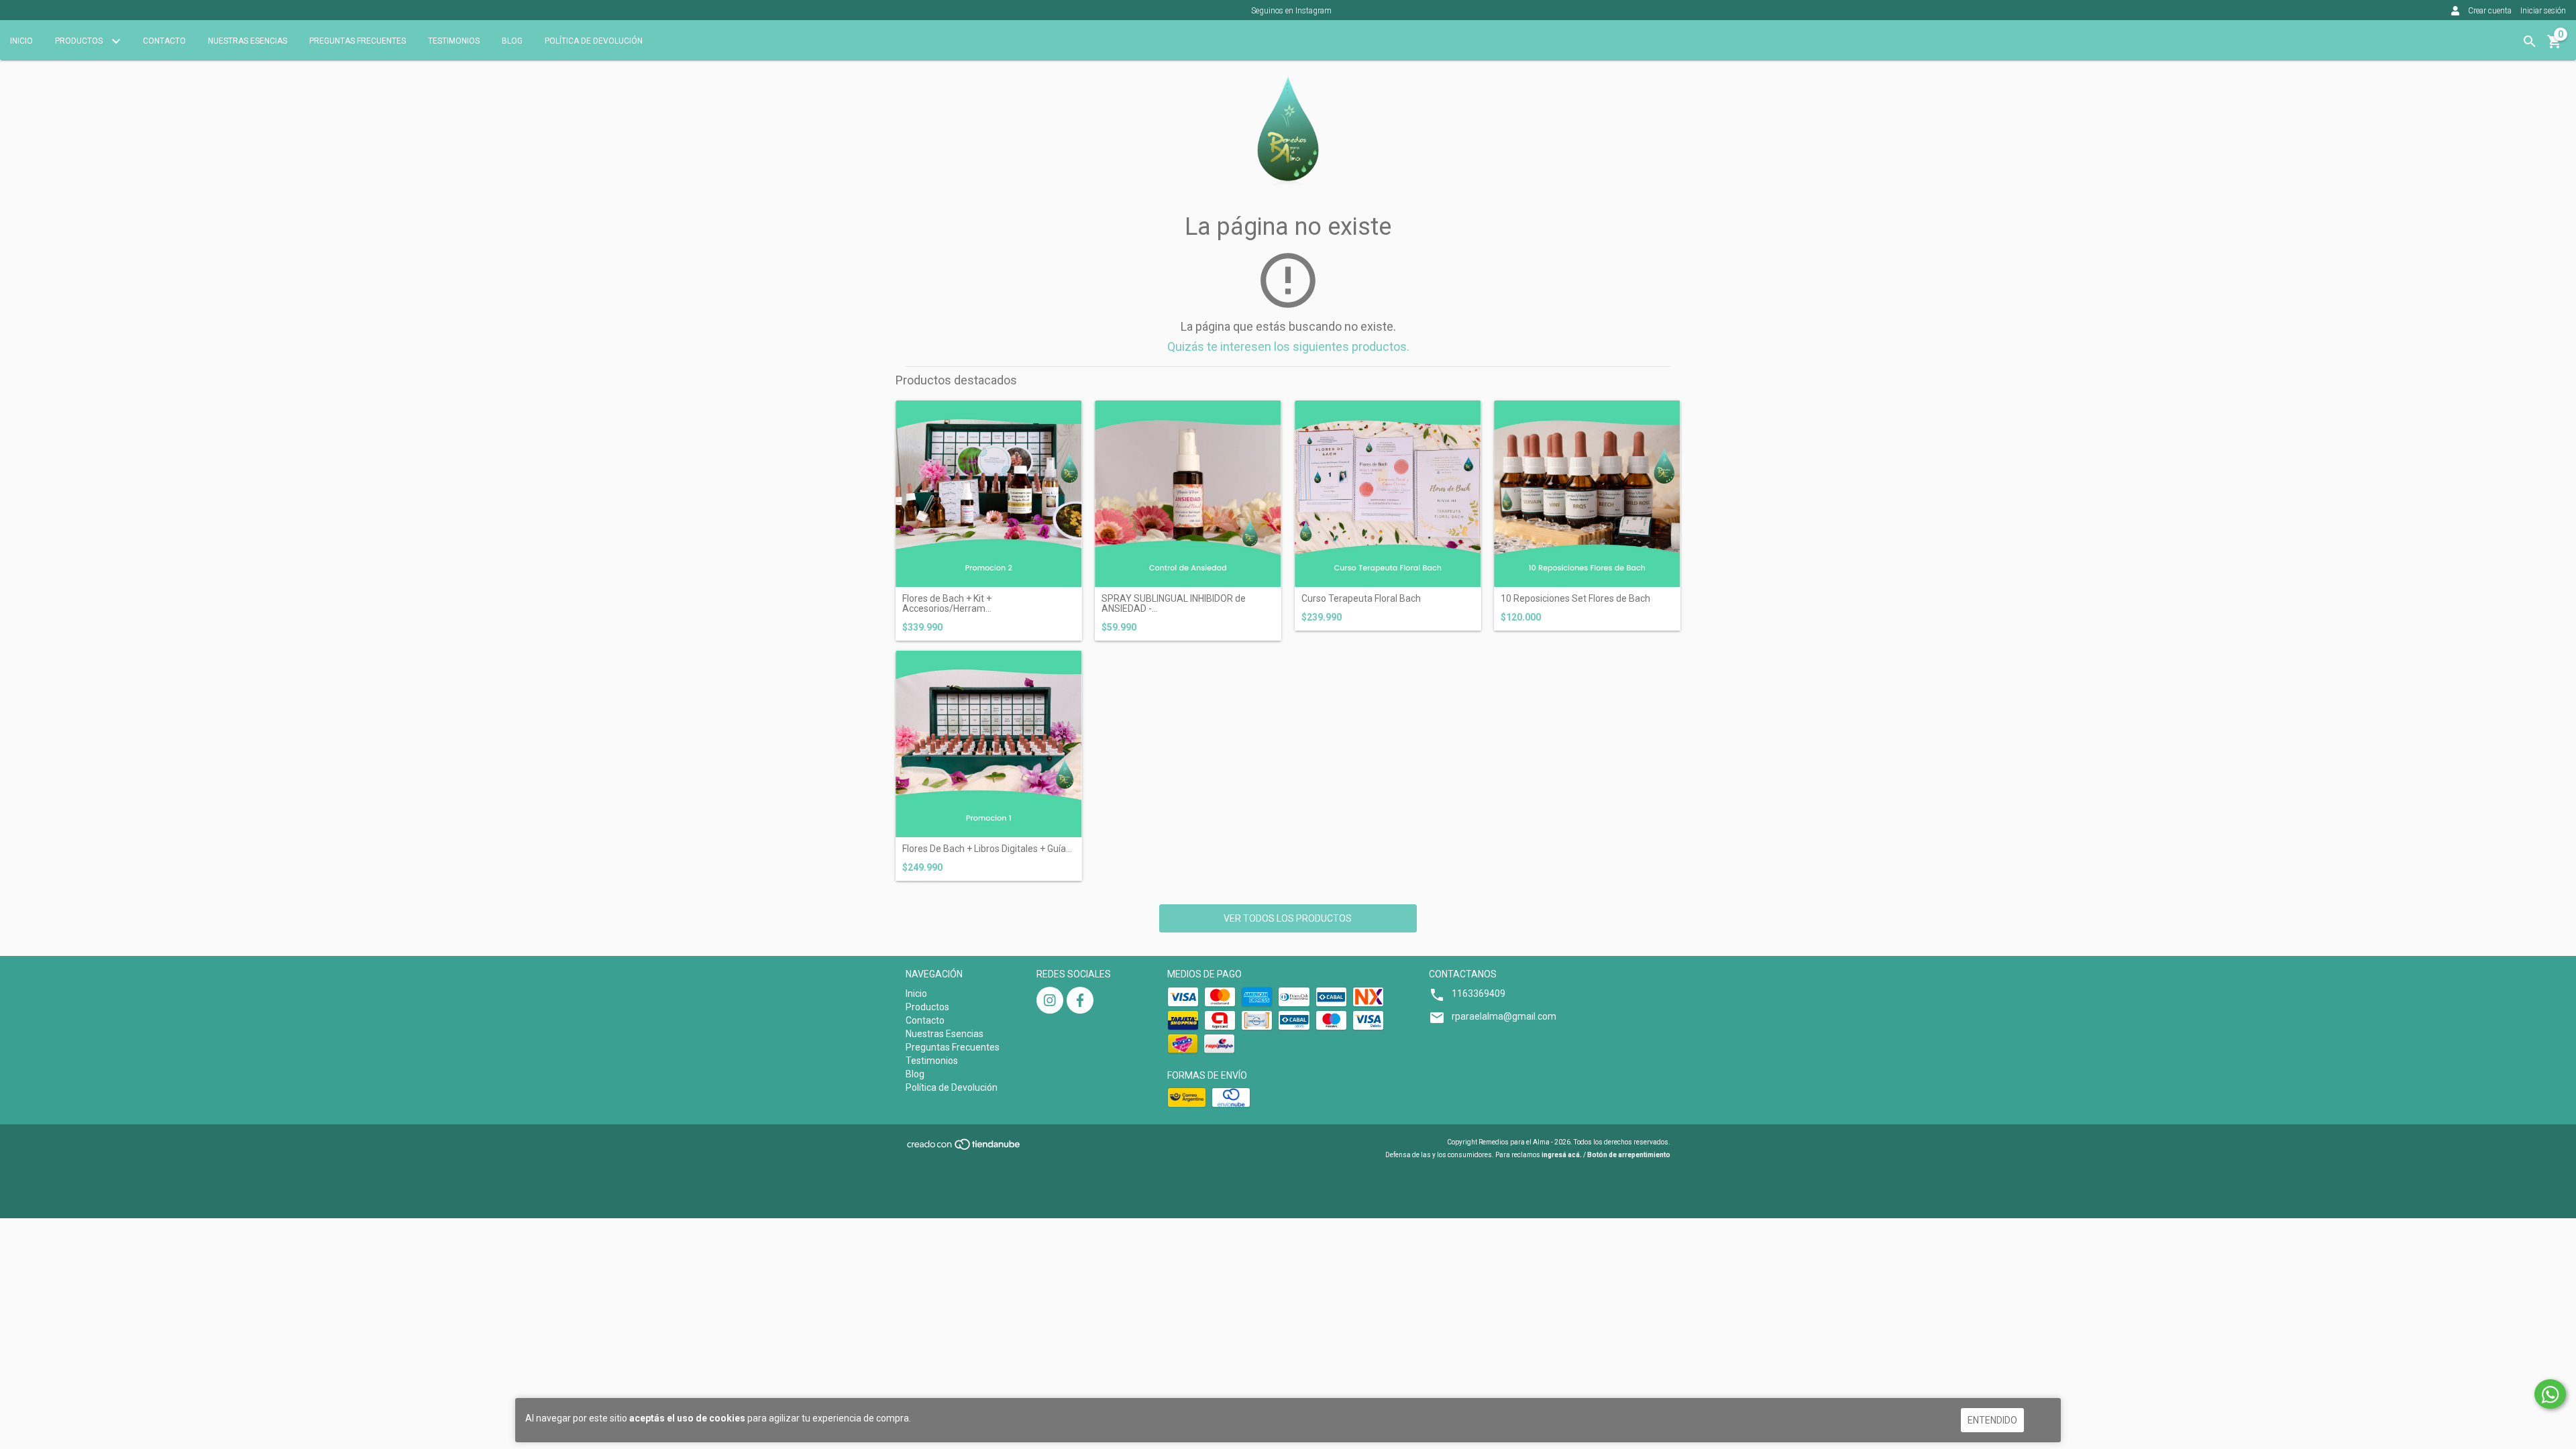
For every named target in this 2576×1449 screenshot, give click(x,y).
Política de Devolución (594, 41)
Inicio (21, 41)
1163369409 (1479, 994)
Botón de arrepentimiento (1629, 1155)
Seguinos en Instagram (1291, 11)
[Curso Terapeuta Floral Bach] (1388, 494)
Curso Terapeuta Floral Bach (1361, 599)
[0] (2555, 46)
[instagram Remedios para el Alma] (1050, 1000)
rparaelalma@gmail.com (1504, 1016)
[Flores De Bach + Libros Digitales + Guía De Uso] (989, 744)
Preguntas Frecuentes (358, 41)
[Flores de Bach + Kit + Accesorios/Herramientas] (989, 494)
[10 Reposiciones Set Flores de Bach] (1587, 494)
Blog (512, 41)
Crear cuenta (2490, 11)
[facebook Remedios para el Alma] (1080, 1000)
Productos (80, 41)
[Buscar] (2530, 42)
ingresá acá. (1562, 1155)
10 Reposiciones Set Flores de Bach (1575, 599)
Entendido (1992, 1420)
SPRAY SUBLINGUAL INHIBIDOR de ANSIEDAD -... (1174, 604)
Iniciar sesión (2543, 11)
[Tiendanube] (964, 1149)
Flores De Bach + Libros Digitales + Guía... (987, 849)
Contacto (164, 41)
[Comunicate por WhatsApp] (2550, 1394)
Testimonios (454, 41)
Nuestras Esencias (248, 41)
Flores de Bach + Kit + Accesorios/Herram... (947, 604)
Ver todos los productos (1288, 918)
